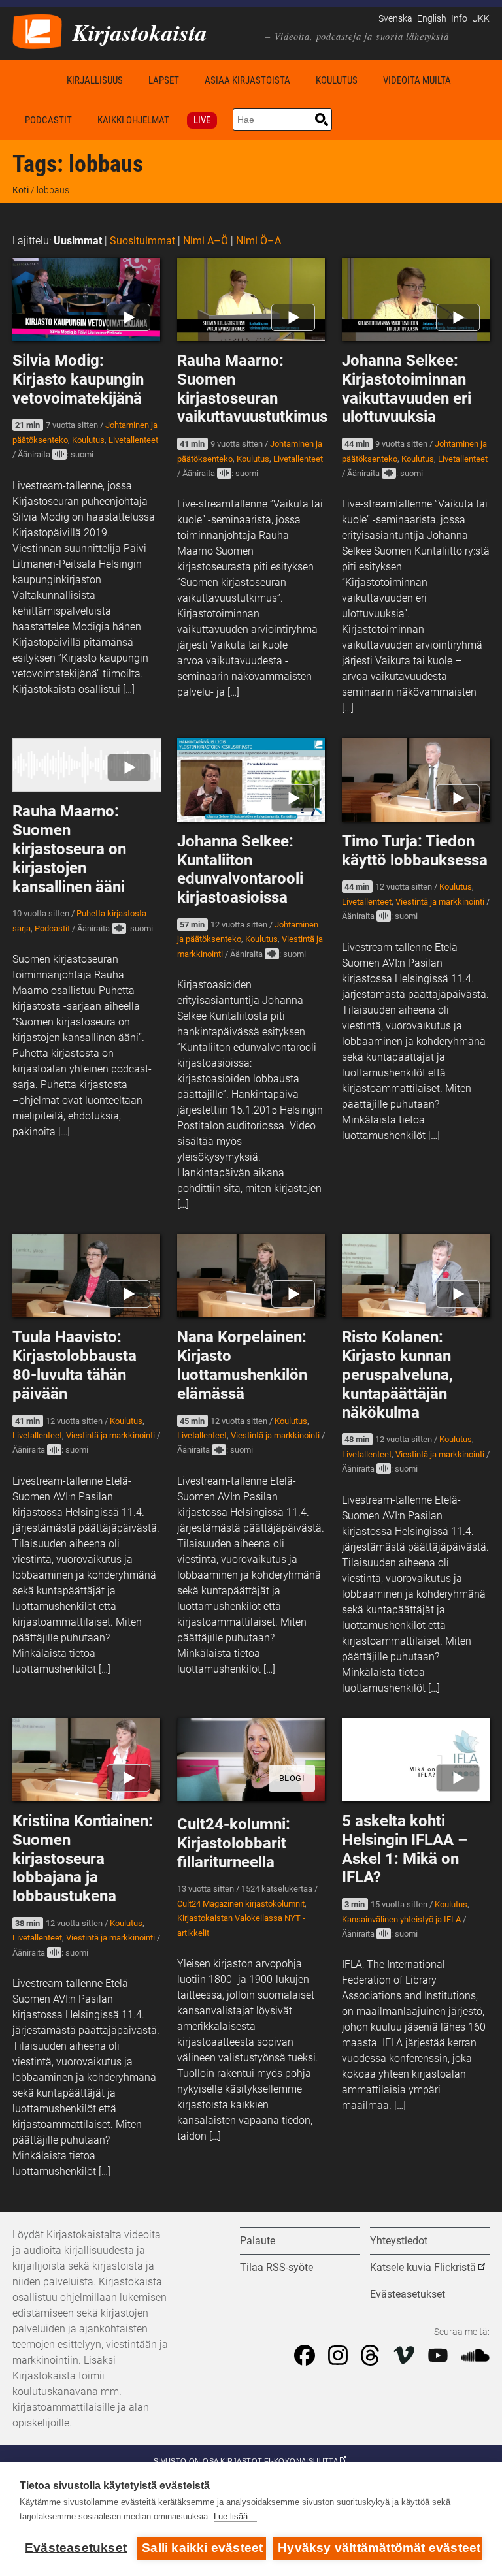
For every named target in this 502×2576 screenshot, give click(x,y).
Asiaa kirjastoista (247, 80)
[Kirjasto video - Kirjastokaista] (37, 30)
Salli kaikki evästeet (202, 2548)
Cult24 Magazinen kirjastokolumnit (241, 1904)
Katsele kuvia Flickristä (423, 2267)
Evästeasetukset (76, 2548)
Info (459, 19)
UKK (481, 19)
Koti (33, 80)
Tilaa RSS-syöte (276, 2267)
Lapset (164, 80)
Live (202, 120)
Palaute (258, 2241)
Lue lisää (231, 2516)
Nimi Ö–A (259, 241)
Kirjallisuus (95, 80)
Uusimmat (78, 241)
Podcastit (48, 120)
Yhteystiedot (399, 2241)
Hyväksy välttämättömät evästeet (379, 2548)
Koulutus (337, 80)
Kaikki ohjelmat (133, 120)
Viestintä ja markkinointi (440, 902)
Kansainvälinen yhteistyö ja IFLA (401, 1919)
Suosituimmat (142, 241)
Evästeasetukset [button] (408, 2294)
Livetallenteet (133, 440)
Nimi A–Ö (206, 241)
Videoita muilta (417, 80)
